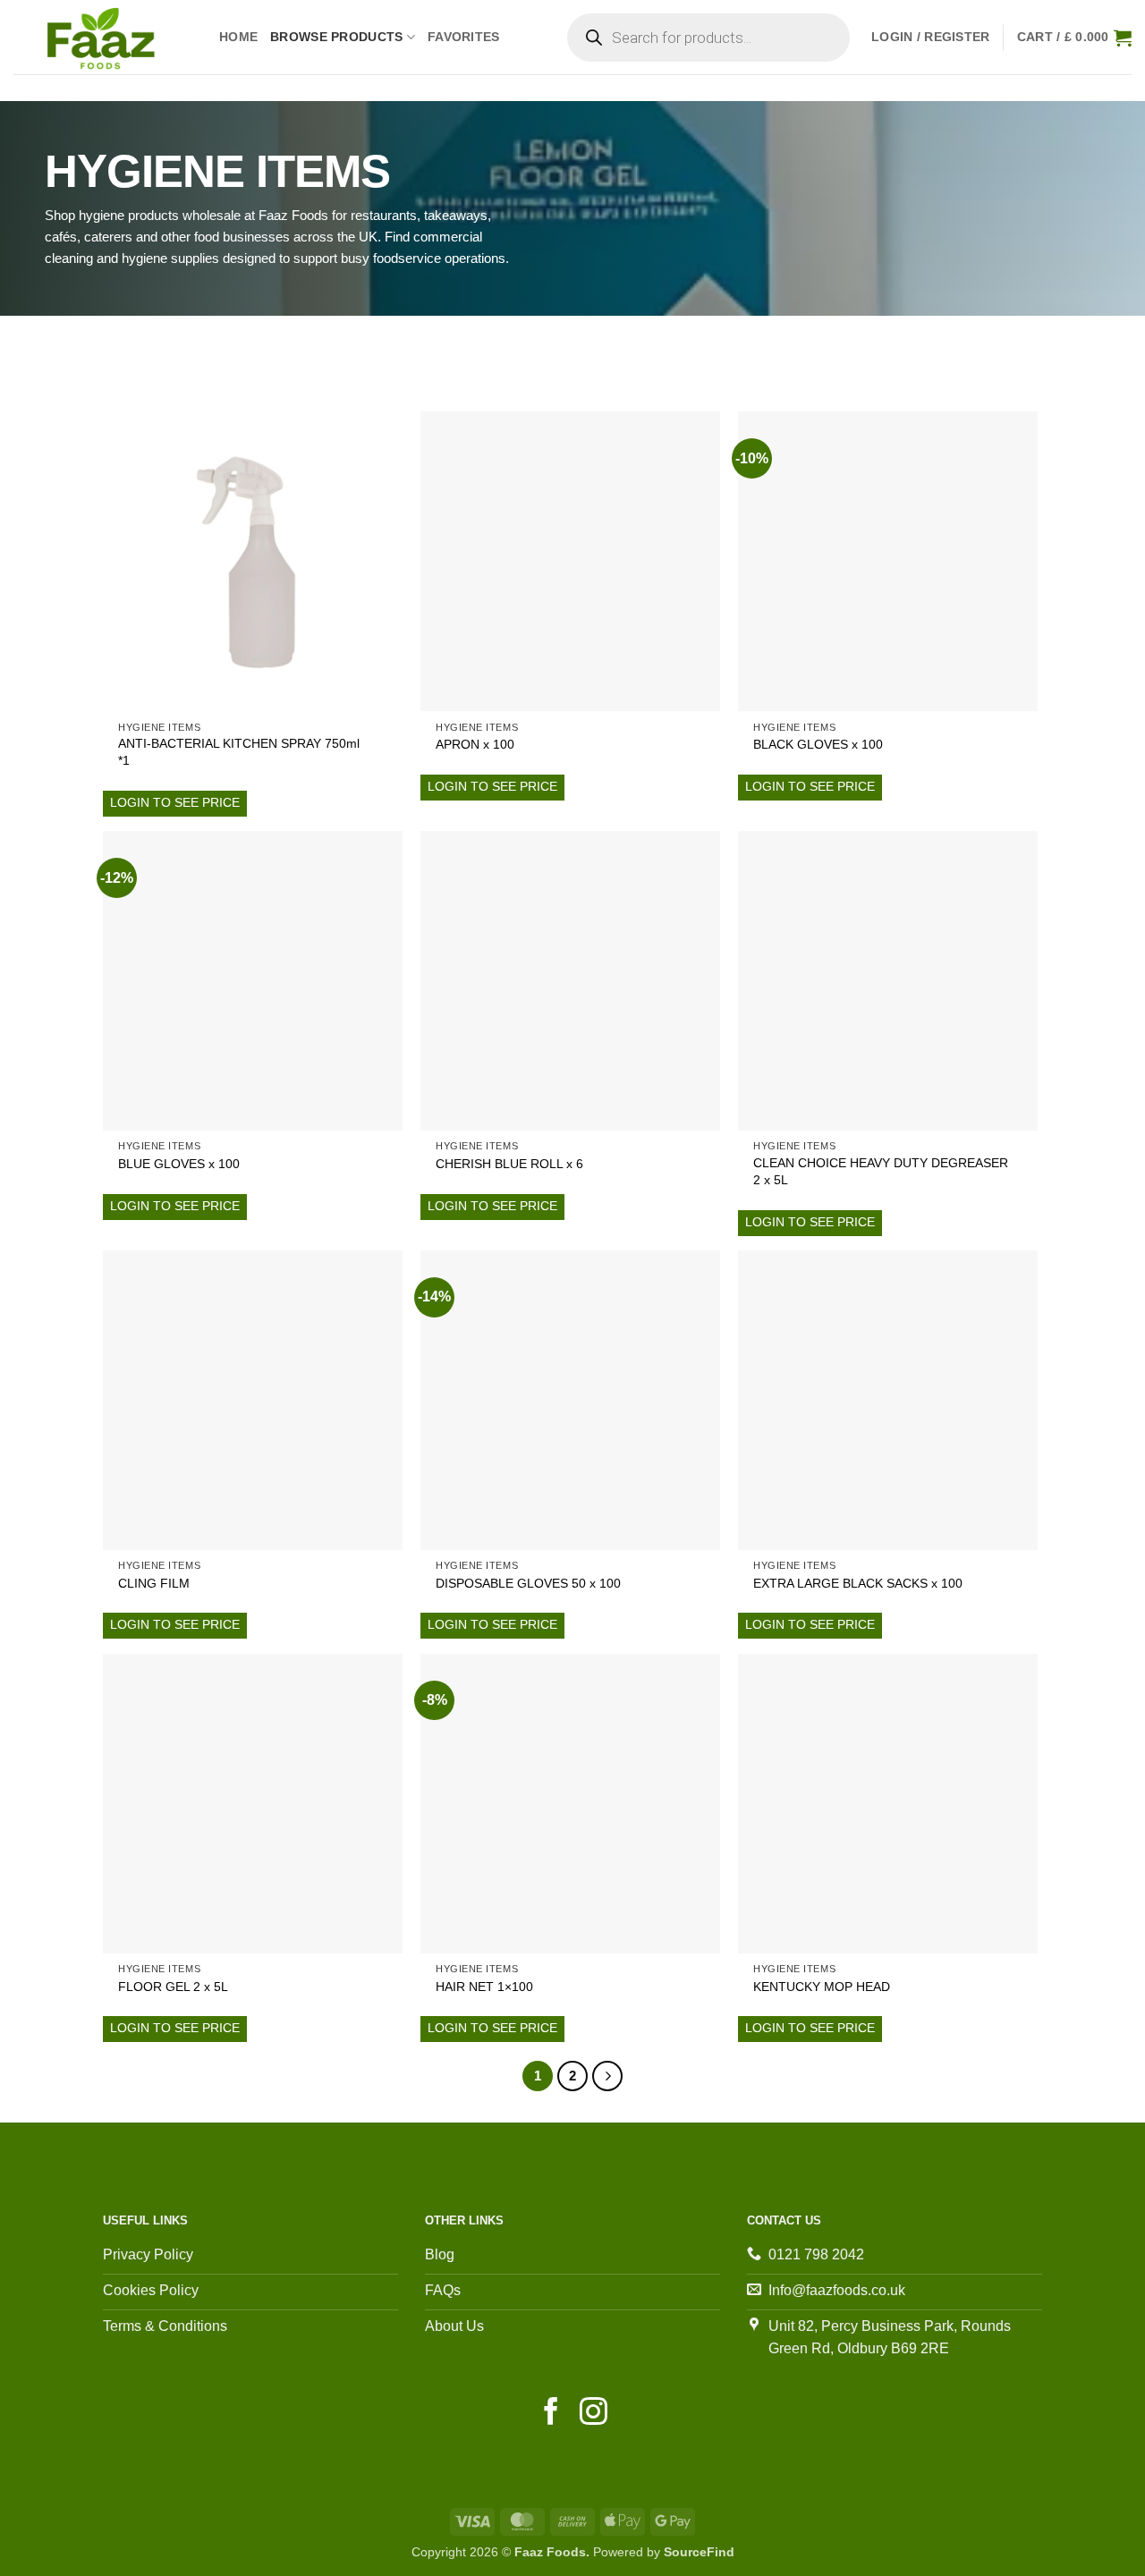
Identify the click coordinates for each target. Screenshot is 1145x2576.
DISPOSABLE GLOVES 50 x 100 (528, 1583)
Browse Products (336, 37)
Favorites (464, 37)
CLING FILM (154, 1583)
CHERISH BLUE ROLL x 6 (509, 1164)
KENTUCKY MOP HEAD (822, 1987)
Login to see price (175, 802)
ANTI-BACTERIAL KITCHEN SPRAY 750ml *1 (239, 752)
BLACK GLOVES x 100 (818, 744)
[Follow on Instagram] (594, 2414)
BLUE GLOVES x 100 (179, 1164)
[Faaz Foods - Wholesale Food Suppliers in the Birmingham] (103, 37)
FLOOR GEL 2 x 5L (173, 1987)
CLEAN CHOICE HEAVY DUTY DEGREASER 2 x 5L (881, 1171)
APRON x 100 (475, 744)
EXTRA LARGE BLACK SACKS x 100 (858, 1583)
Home (238, 37)
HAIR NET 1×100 (484, 1987)
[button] (931, 37)
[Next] (607, 2076)
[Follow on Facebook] (551, 2414)
